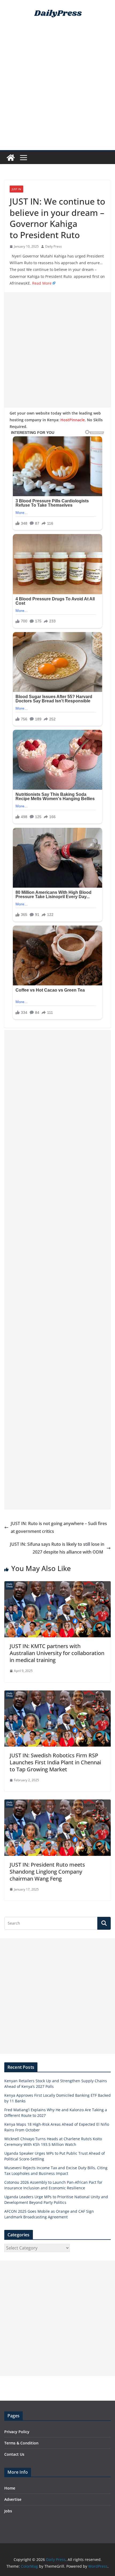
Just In (16, 189)
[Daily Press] (11, 158)
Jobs (8, 2511)
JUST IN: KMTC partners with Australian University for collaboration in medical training (57, 1653)
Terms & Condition (21, 2443)
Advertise (13, 2499)
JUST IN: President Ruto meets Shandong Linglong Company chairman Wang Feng (47, 1872)
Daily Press (53, 246)
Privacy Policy (17, 2432)
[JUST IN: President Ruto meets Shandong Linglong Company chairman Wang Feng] (57, 1803)
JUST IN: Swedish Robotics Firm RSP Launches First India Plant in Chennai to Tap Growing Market (55, 1762)
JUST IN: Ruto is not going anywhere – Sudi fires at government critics (59, 1527)
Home (10, 2488)
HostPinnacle (73, 420)
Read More (42, 283)
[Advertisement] (57, 90)
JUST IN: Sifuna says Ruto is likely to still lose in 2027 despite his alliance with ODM (57, 1548)
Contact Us (14, 2454)
